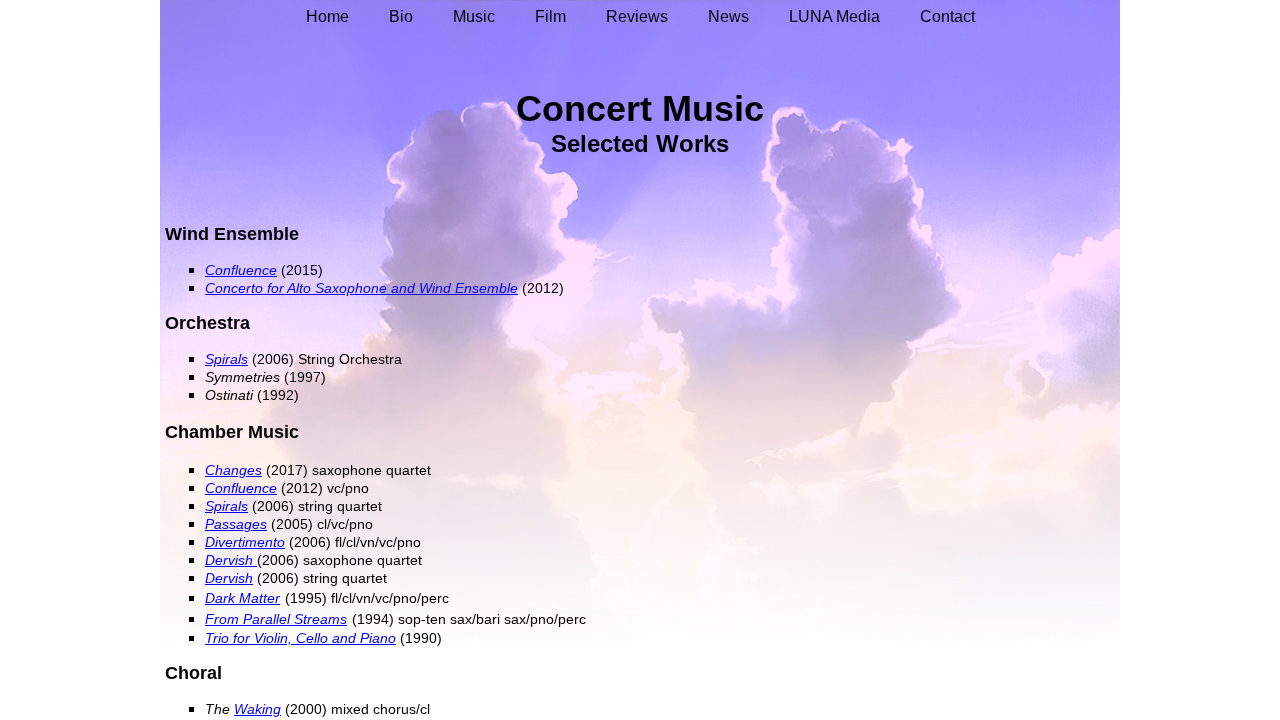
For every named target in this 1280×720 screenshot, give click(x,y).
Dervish (229, 578)
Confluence (241, 488)
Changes (233, 470)
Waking (257, 709)
